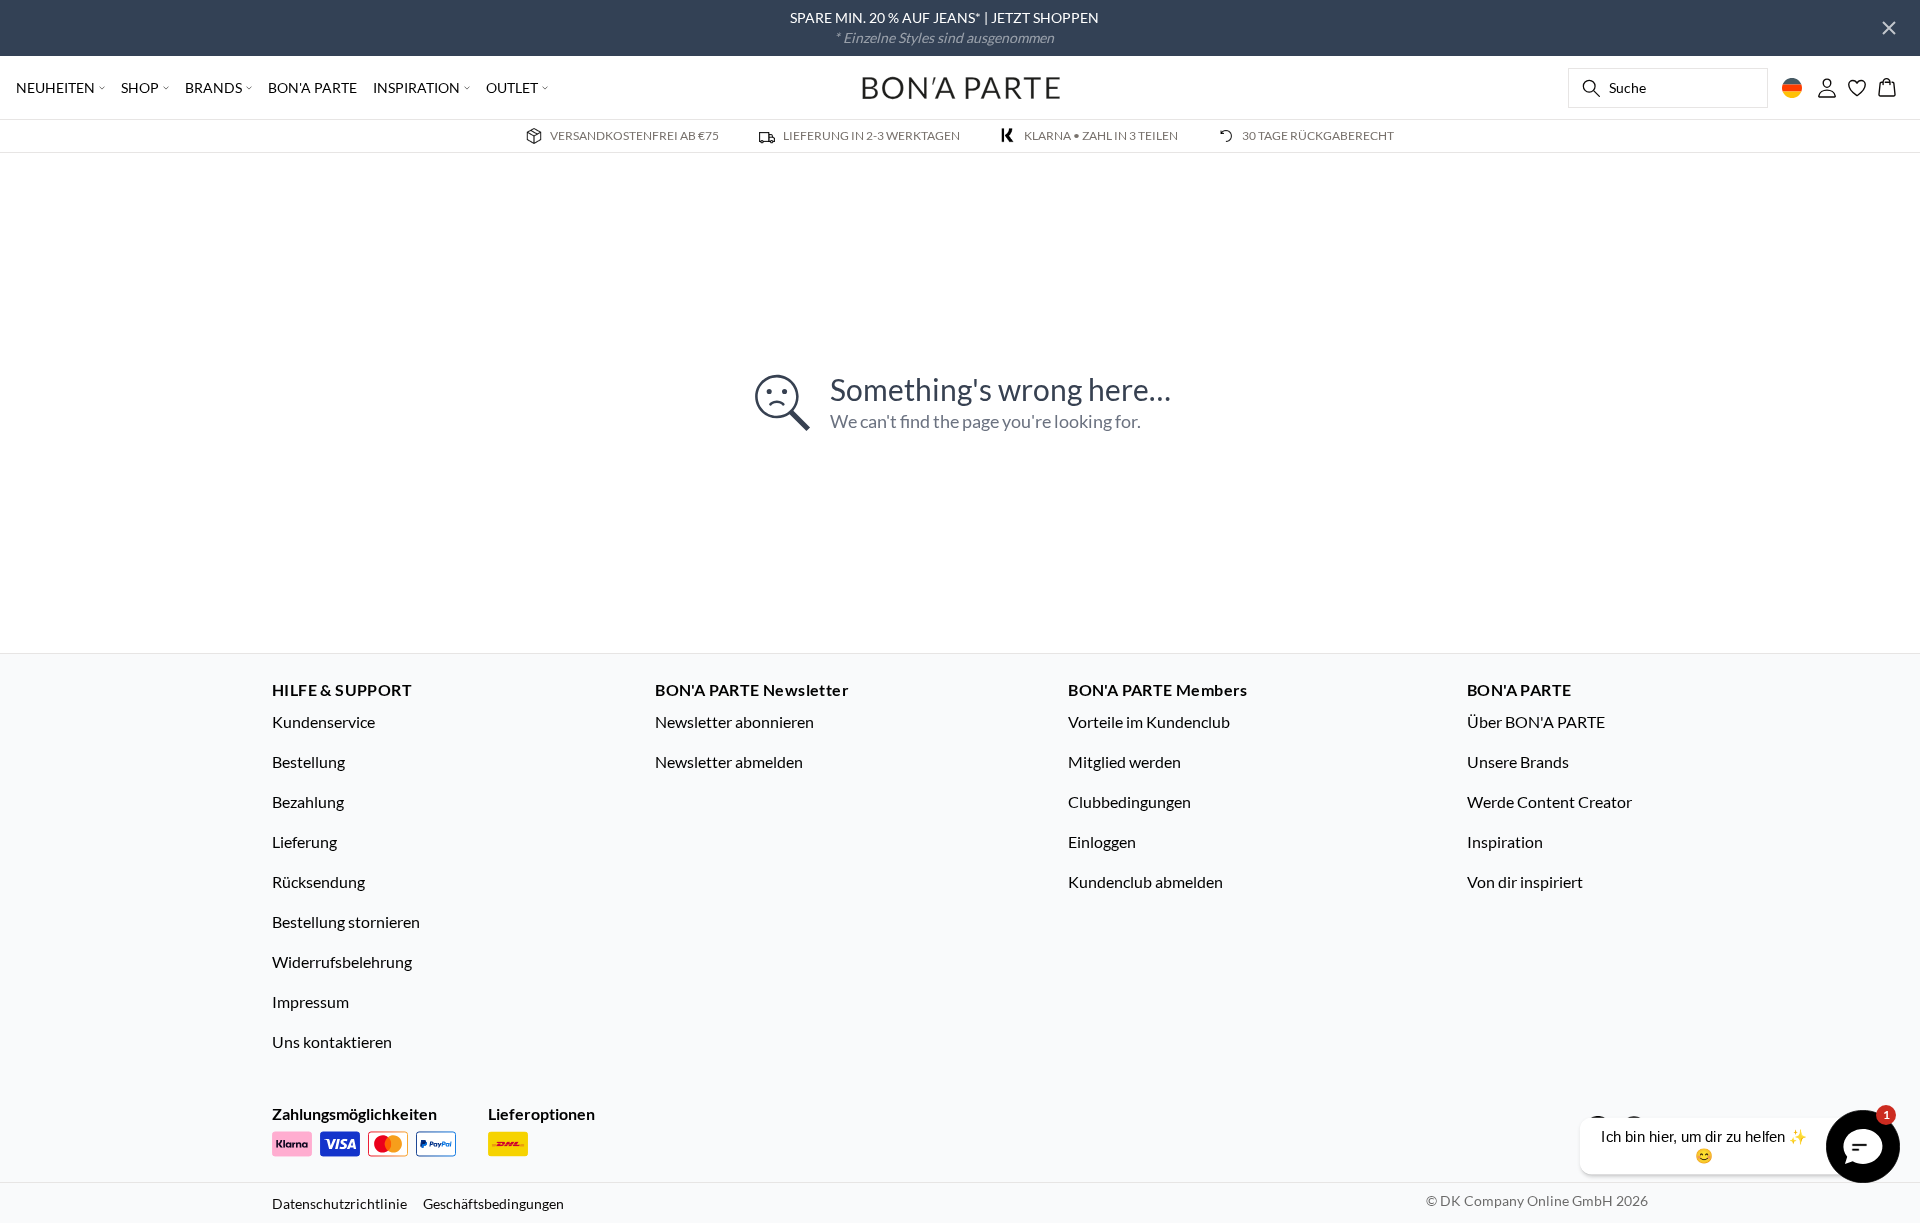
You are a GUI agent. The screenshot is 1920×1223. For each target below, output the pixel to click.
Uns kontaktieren (332, 1041)
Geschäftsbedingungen (493, 1203)
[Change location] (1792, 88)
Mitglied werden (1124, 761)
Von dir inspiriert (1525, 881)
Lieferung (304, 841)
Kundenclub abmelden (1145, 881)
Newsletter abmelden (729, 761)
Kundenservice (323, 721)
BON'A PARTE (312, 87)
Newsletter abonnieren (734, 721)
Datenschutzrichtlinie (339, 1203)
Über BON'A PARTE (1536, 721)
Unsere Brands (1518, 761)
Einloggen (1102, 841)
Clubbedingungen (1129, 801)
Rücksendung (318, 881)
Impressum (310, 1001)
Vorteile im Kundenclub (1149, 721)
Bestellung (308, 761)
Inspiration (1505, 841)
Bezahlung (308, 801)
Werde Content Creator (1549, 801)
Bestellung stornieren (346, 921)
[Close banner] (1889, 28)
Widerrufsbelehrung (342, 961)
